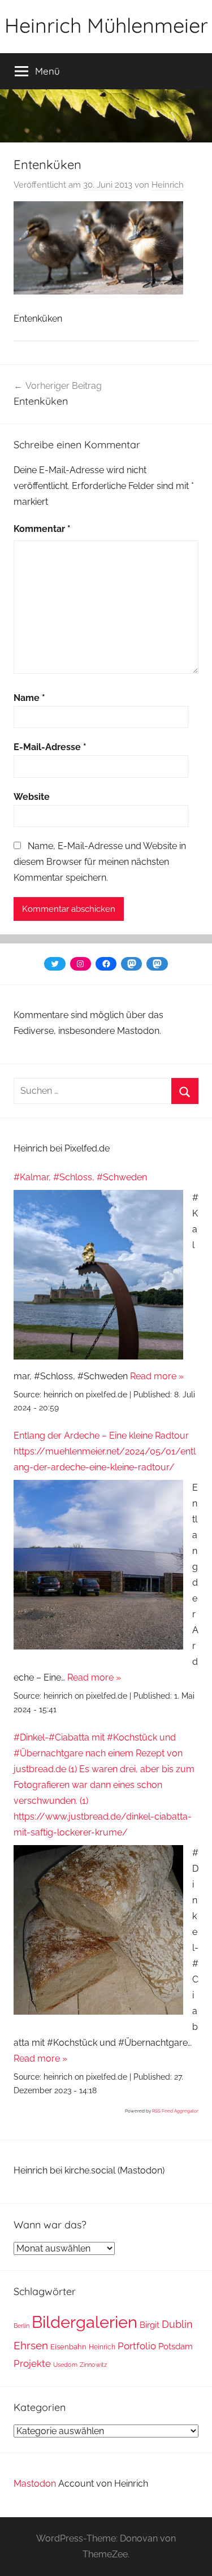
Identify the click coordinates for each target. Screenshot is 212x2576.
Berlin (21, 2326)
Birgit (150, 2325)
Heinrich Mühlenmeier (106, 25)
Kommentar (42, 529)
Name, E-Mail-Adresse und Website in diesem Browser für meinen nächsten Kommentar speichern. (100, 862)
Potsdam (176, 2346)
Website (32, 797)
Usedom (65, 2365)
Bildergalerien (85, 2322)
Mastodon (35, 2484)
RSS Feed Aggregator (175, 2111)
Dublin (177, 2324)
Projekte (32, 2363)
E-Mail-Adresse (50, 747)
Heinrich (168, 185)
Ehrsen (31, 2346)
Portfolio (137, 2346)
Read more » (157, 1376)
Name (29, 698)
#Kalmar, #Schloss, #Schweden (80, 1177)
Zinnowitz (93, 2365)
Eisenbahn (68, 2347)
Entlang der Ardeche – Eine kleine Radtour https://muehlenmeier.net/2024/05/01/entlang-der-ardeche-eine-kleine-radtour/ (105, 1451)
